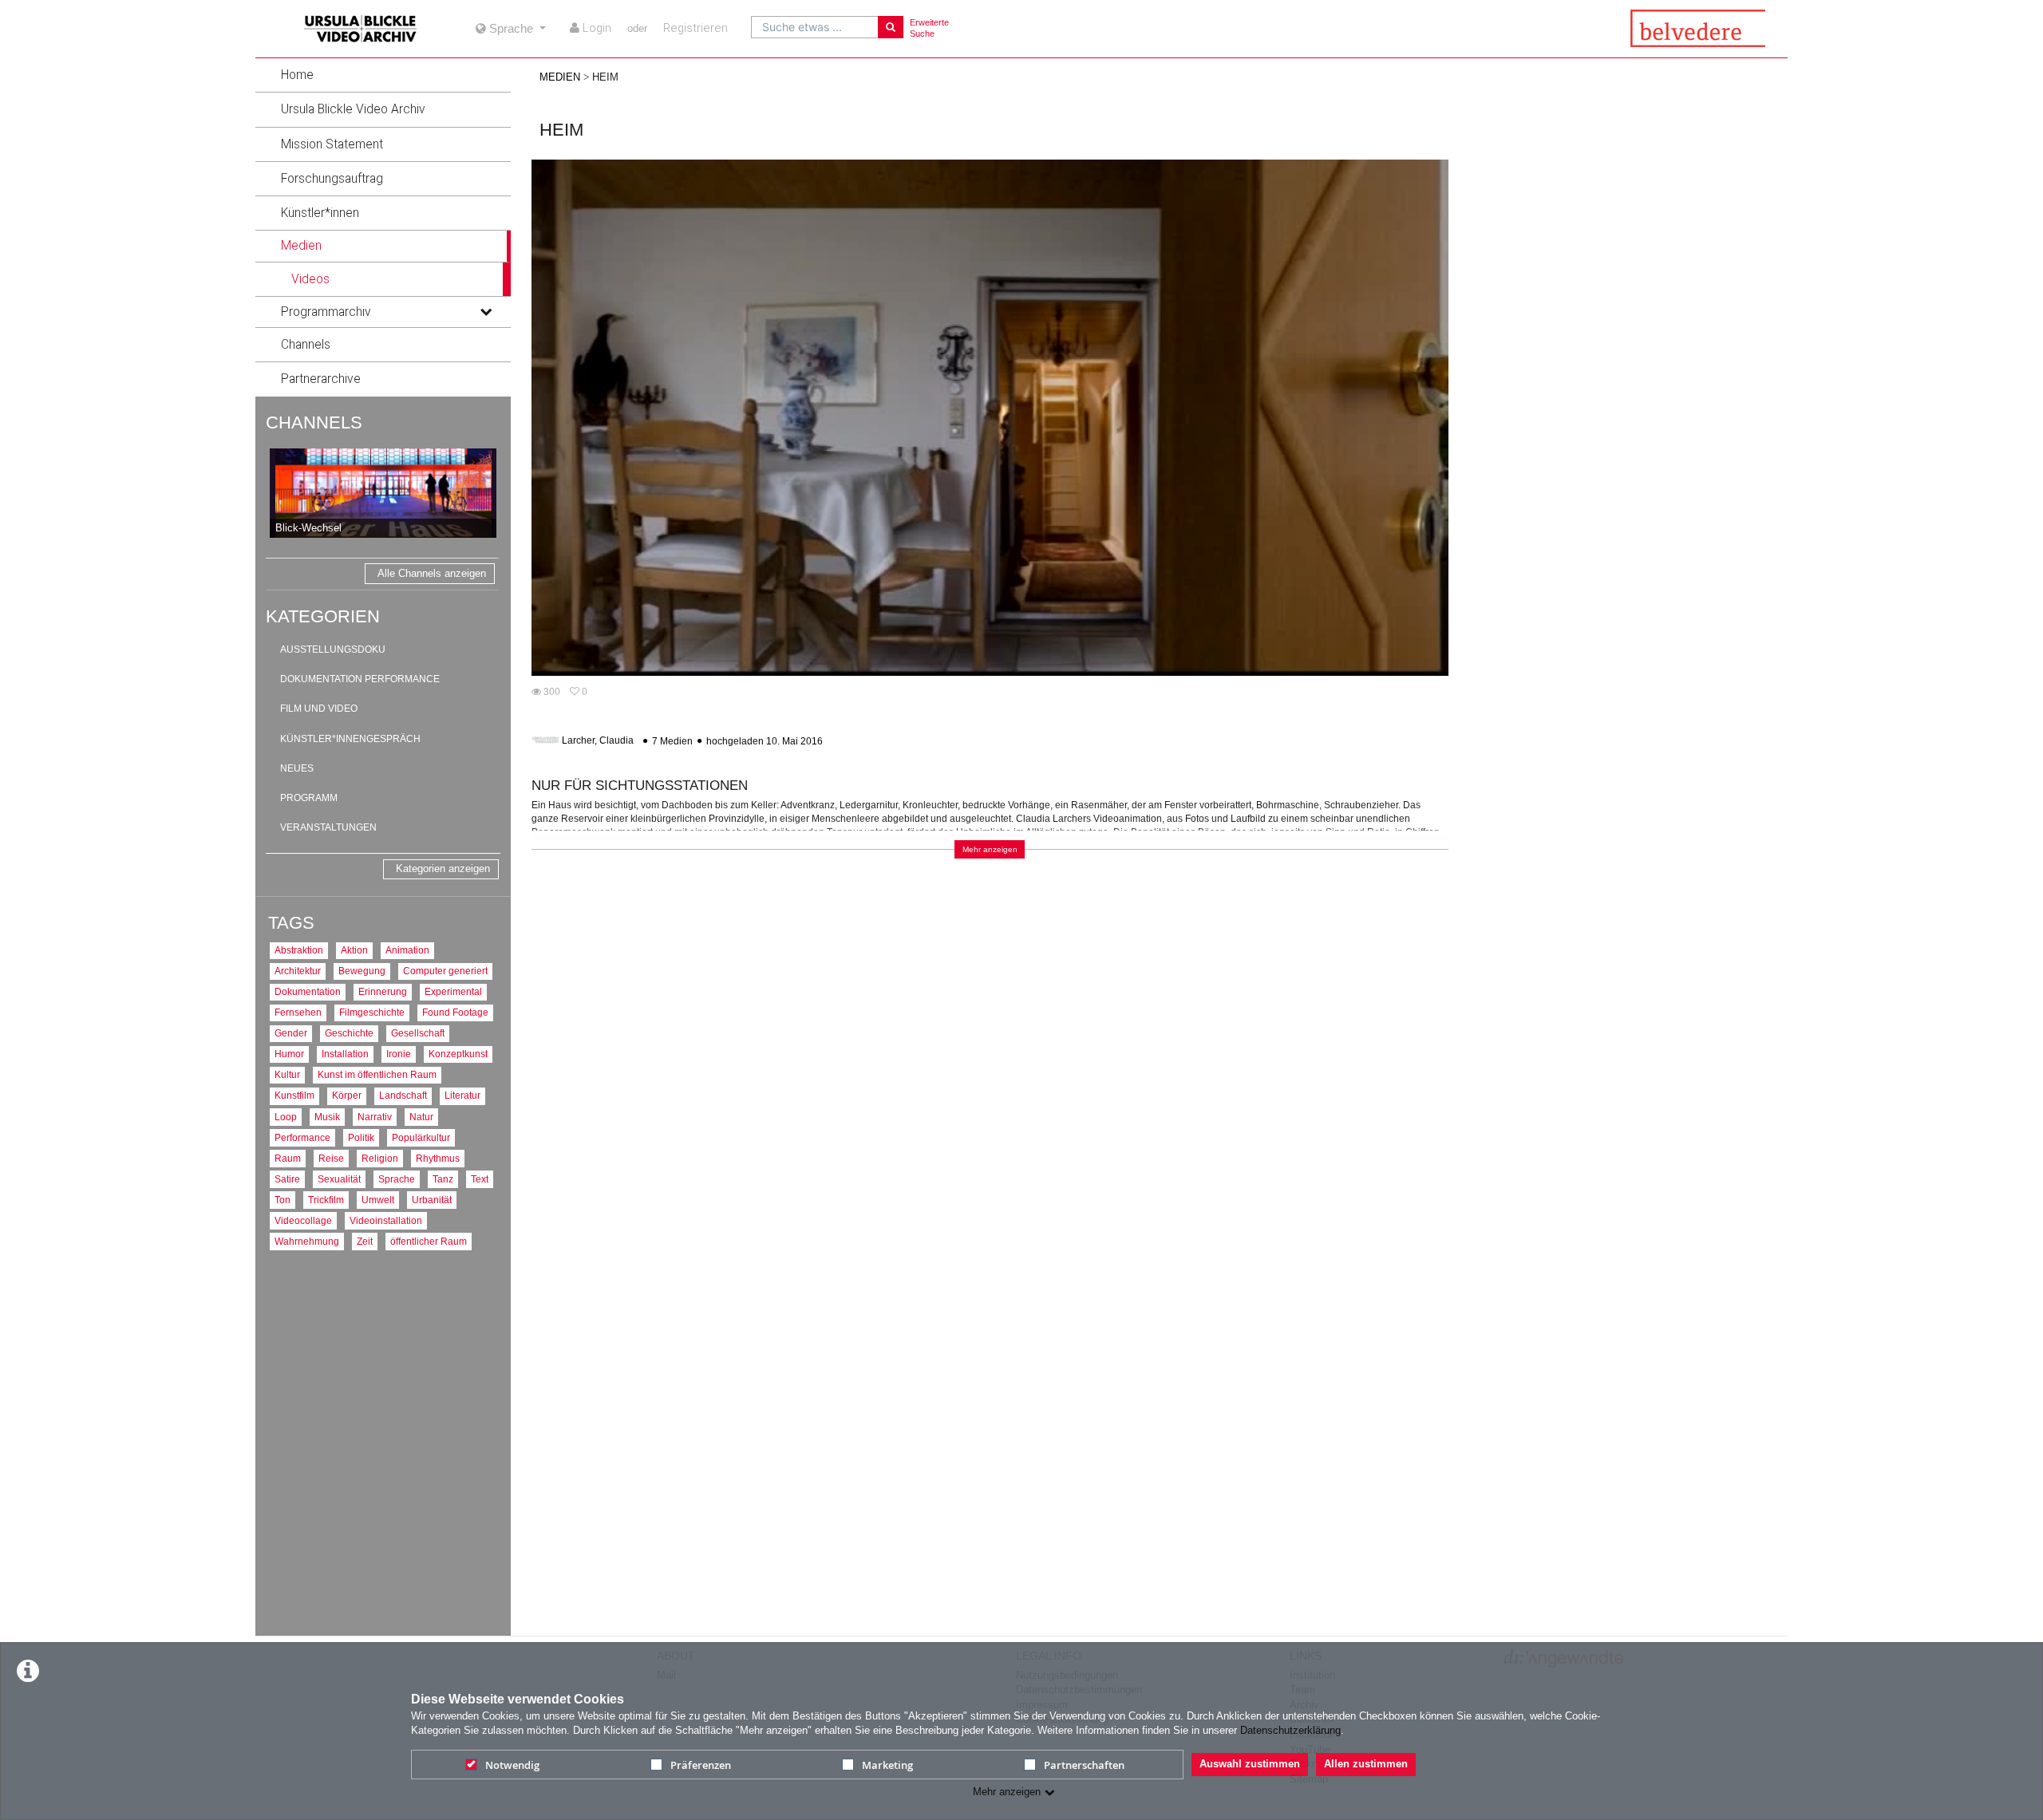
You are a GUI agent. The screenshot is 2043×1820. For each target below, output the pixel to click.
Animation (407, 950)
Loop (286, 1117)
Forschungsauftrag (332, 179)
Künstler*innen (320, 213)
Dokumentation (308, 991)
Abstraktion (299, 950)
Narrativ (375, 1117)
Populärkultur (421, 1137)
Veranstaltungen (328, 827)
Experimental (453, 991)
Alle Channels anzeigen (432, 573)
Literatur (462, 1095)
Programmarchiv (326, 312)
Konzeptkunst (458, 1054)
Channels (306, 345)
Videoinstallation (386, 1220)
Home (297, 75)
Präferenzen (701, 1765)
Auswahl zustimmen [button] (1250, 1764)
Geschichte (349, 1033)
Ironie (399, 1054)
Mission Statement (332, 144)
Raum (288, 1158)
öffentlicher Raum (429, 1241)
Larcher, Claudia (598, 741)
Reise (331, 1158)
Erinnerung (383, 991)
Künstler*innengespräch (350, 739)
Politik (361, 1137)
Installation (345, 1054)
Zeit (365, 1241)
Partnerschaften (1084, 1765)
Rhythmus (438, 1158)
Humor (289, 1054)
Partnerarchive (321, 379)
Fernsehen (298, 1012)
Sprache (397, 1179)
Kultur (287, 1074)
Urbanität (432, 1200)
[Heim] (990, 417)
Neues (297, 768)
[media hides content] (485, 246)
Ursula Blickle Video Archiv (353, 109)
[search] (815, 27)
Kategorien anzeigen (443, 869)
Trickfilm (326, 1200)
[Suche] (891, 27)
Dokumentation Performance (360, 679)
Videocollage (303, 1220)
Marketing (887, 1765)
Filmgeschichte (372, 1012)
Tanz (443, 1179)
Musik (327, 1117)
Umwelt (378, 1200)
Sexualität (339, 1179)
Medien (301, 246)
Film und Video (319, 709)
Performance (302, 1137)
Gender (291, 1033)
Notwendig (512, 1765)
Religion (380, 1158)
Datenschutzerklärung (1290, 1730)
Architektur (298, 971)
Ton (283, 1200)
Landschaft (403, 1095)
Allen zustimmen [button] (1366, 1764)
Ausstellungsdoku (333, 649)
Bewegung (362, 971)
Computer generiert (445, 971)
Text (480, 1179)
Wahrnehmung (307, 1241)
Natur (421, 1117)
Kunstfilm (294, 1095)
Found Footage (455, 1012)
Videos (310, 279)
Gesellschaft (418, 1033)
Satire (287, 1179)
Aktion (354, 950)
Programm (309, 798)
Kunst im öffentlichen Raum (377, 1074)
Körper (347, 1095)
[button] (383, 75)
